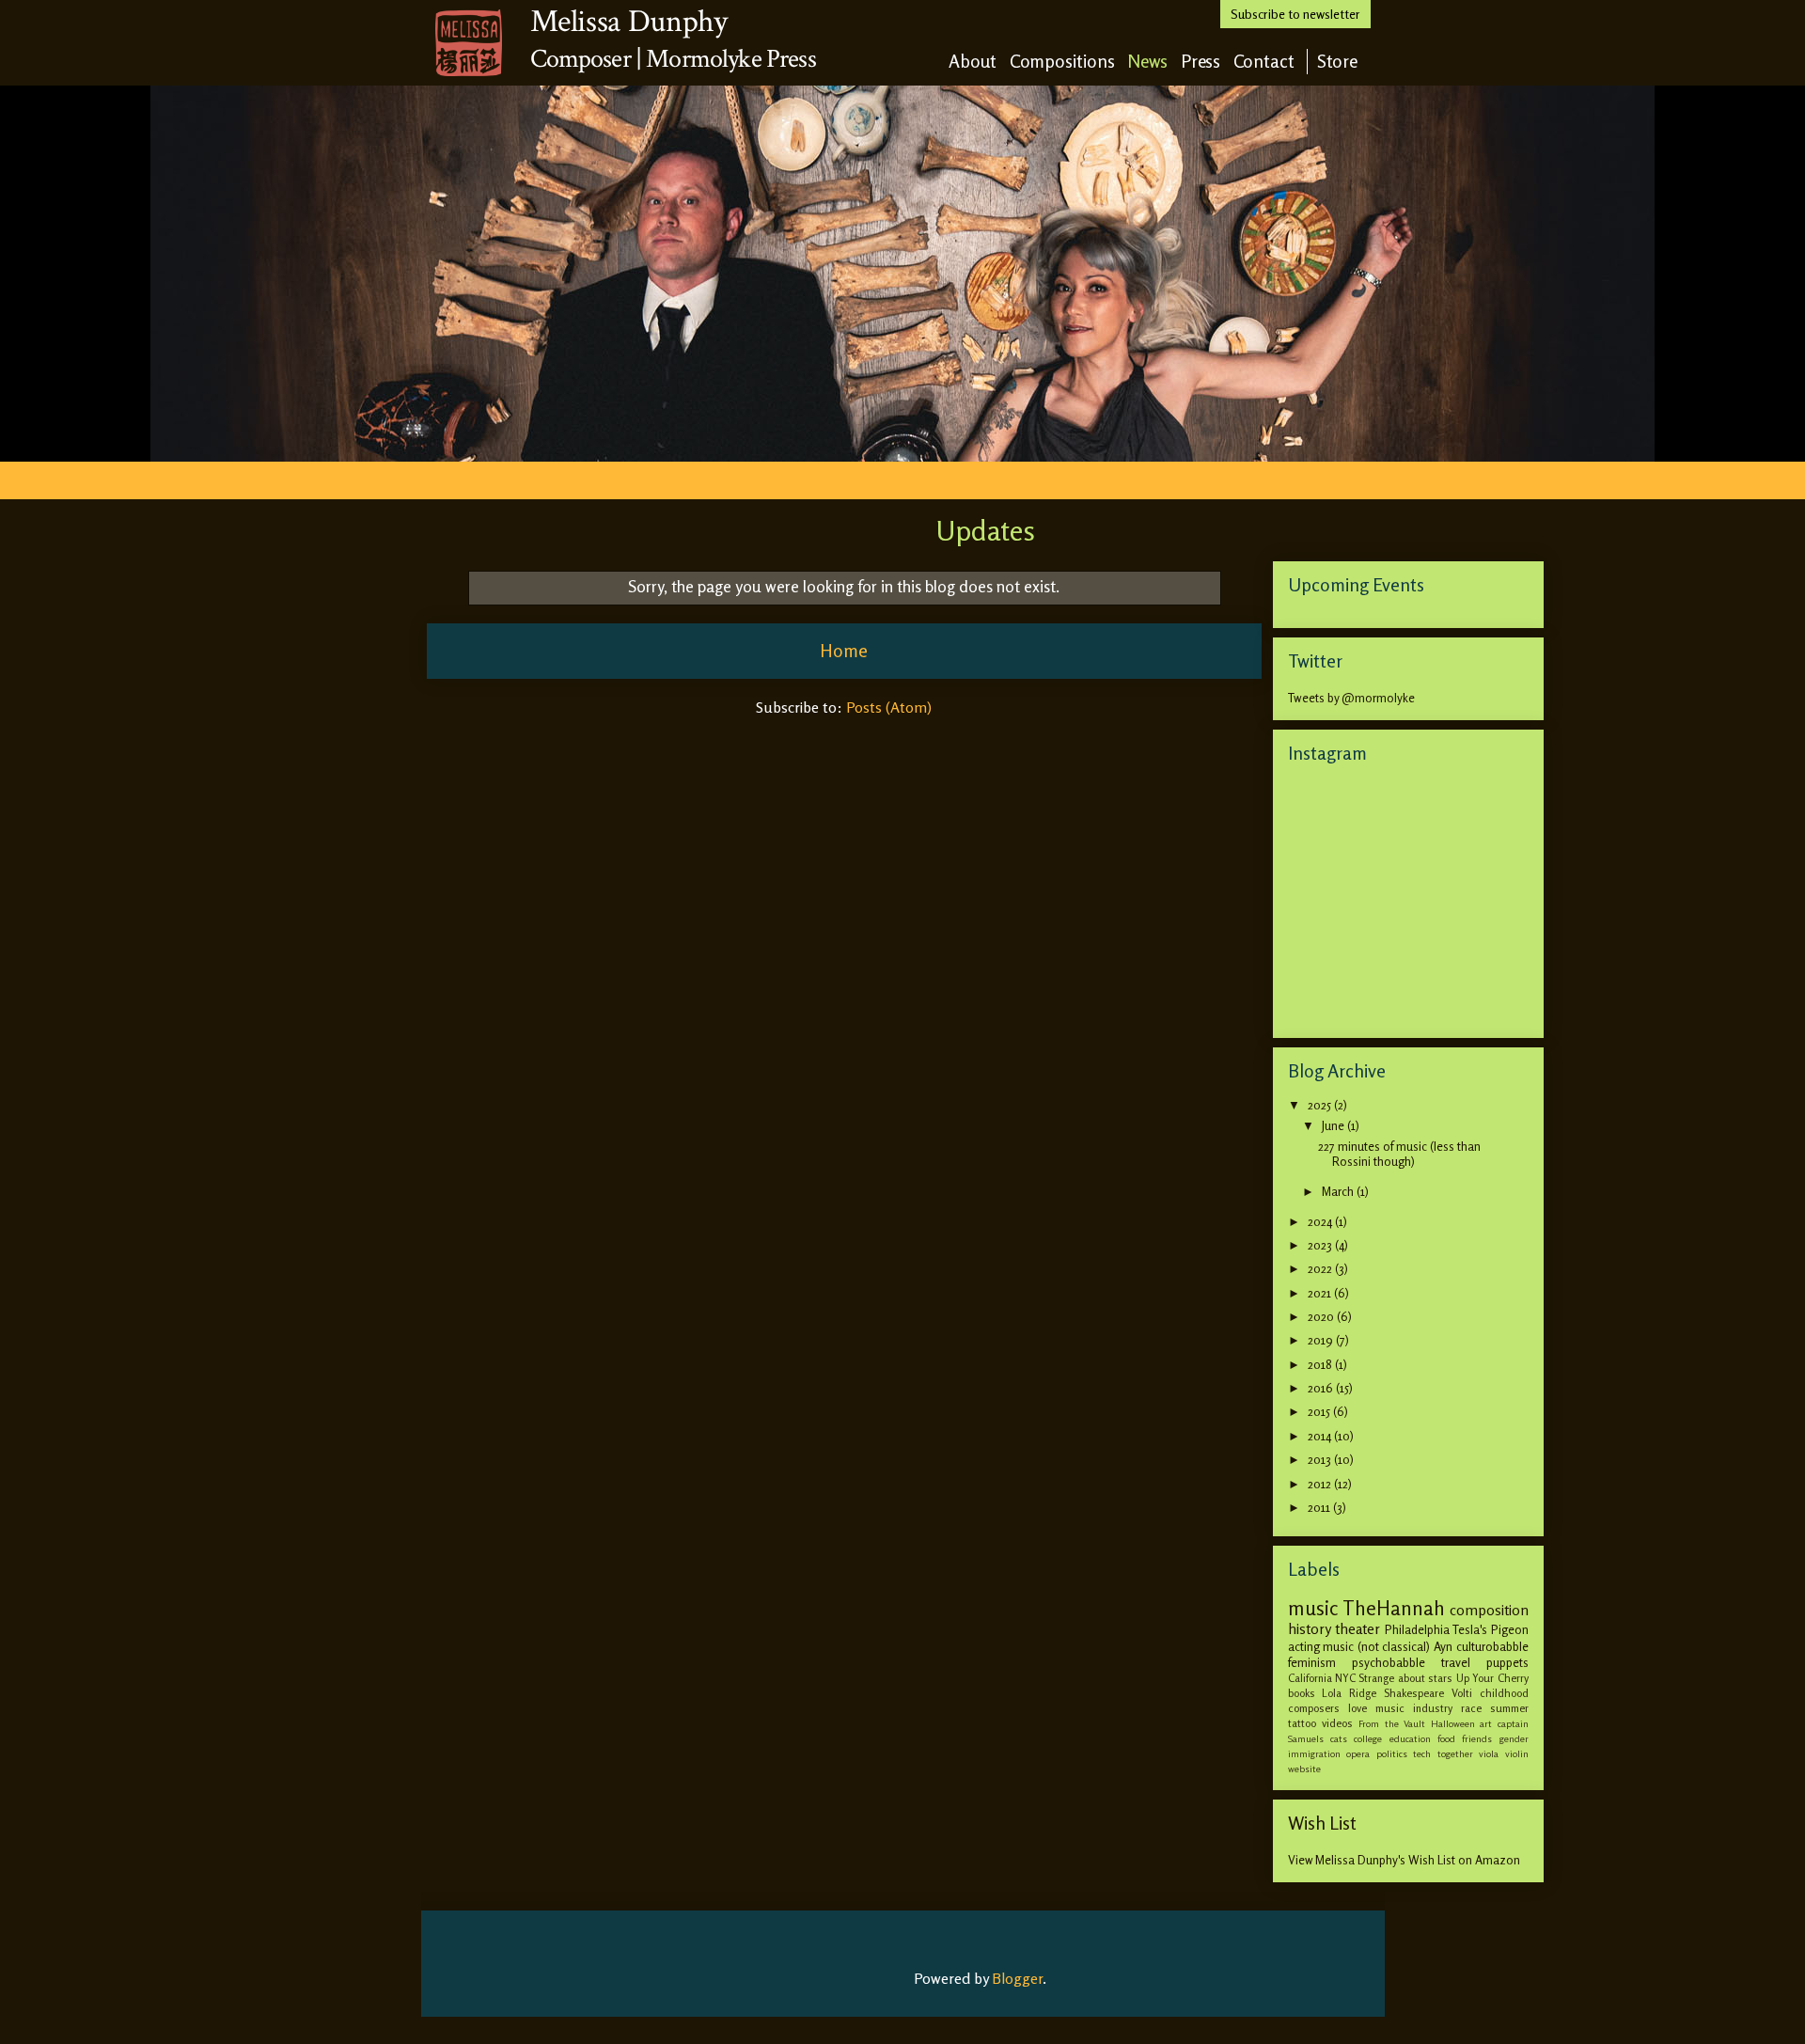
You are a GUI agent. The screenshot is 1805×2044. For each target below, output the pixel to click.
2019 (1322, 1340)
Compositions (1062, 61)
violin (1517, 1753)
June (1334, 1125)
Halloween (1453, 1723)
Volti (1462, 1693)
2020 (1322, 1316)
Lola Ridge (1349, 1693)
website (1304, 1769)
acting (1304, 1646)
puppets (1507, 1662)
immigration (1314, 1753)
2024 (1321, 1221)
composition (1489, 1610)
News (1148, 61)
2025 (1321, 1105)
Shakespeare (1414, 1693)
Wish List (1322, 1823)
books (1302, 1693)
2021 (1321, 1293)
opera (1358, 1753)
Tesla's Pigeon (1491, 1629)
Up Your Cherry (1492, 1678)
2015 (1320, 1411)
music (1313, 1608)
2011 (1320, 1507)
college (1368, 1738)
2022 (1321, 1268)
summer (1509, 1708)
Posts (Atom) (889, 707)
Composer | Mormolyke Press (673, 59)
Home (844, 651)
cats (1339, 1738)
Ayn (1443, 1646)
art (1486, 1723)
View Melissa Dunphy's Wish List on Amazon (1404, 1860)
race (1471, 1708)
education (1410, 1738)
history (1310, 1629)
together (1455, 1753)
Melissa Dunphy (629, 22)
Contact (1264, 61)
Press (1201, 61)
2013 (1321, 1459)
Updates (985, 530)
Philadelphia (1417, 1629)
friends (1477, 1738)
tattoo (1302, 1723)
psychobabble (1389, 1662)
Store (1338, 61)
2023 (1321, 1245)
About (973, 61)
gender (1514, 1738)
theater (1358, 1629)
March (1339, 1191)
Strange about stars (1405, 1678)
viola (1489, 1753)
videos (1337, 1723)
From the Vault (1392, 1723)
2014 (1321, 1436)
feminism (1312, 1662)
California (1310, 1678)
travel (1456, 1662)
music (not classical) (1376, 1646)
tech (1422, 1753)
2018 (1321, 1364)
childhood (1504, 1693)
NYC (1345, 1678)
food (1446, 1738)
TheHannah (1394, 1608)
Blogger (1017, 1978)
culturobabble (1492, 1646)
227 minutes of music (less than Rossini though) (1399, 1154)
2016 (1322, 1388)
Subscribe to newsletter (1295, 14)
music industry (1414, 1708)
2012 (1321, 1484)
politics (1392, 1753)
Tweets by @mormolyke (1351, 698)
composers (1314, 1708)
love (1358, 1708)
